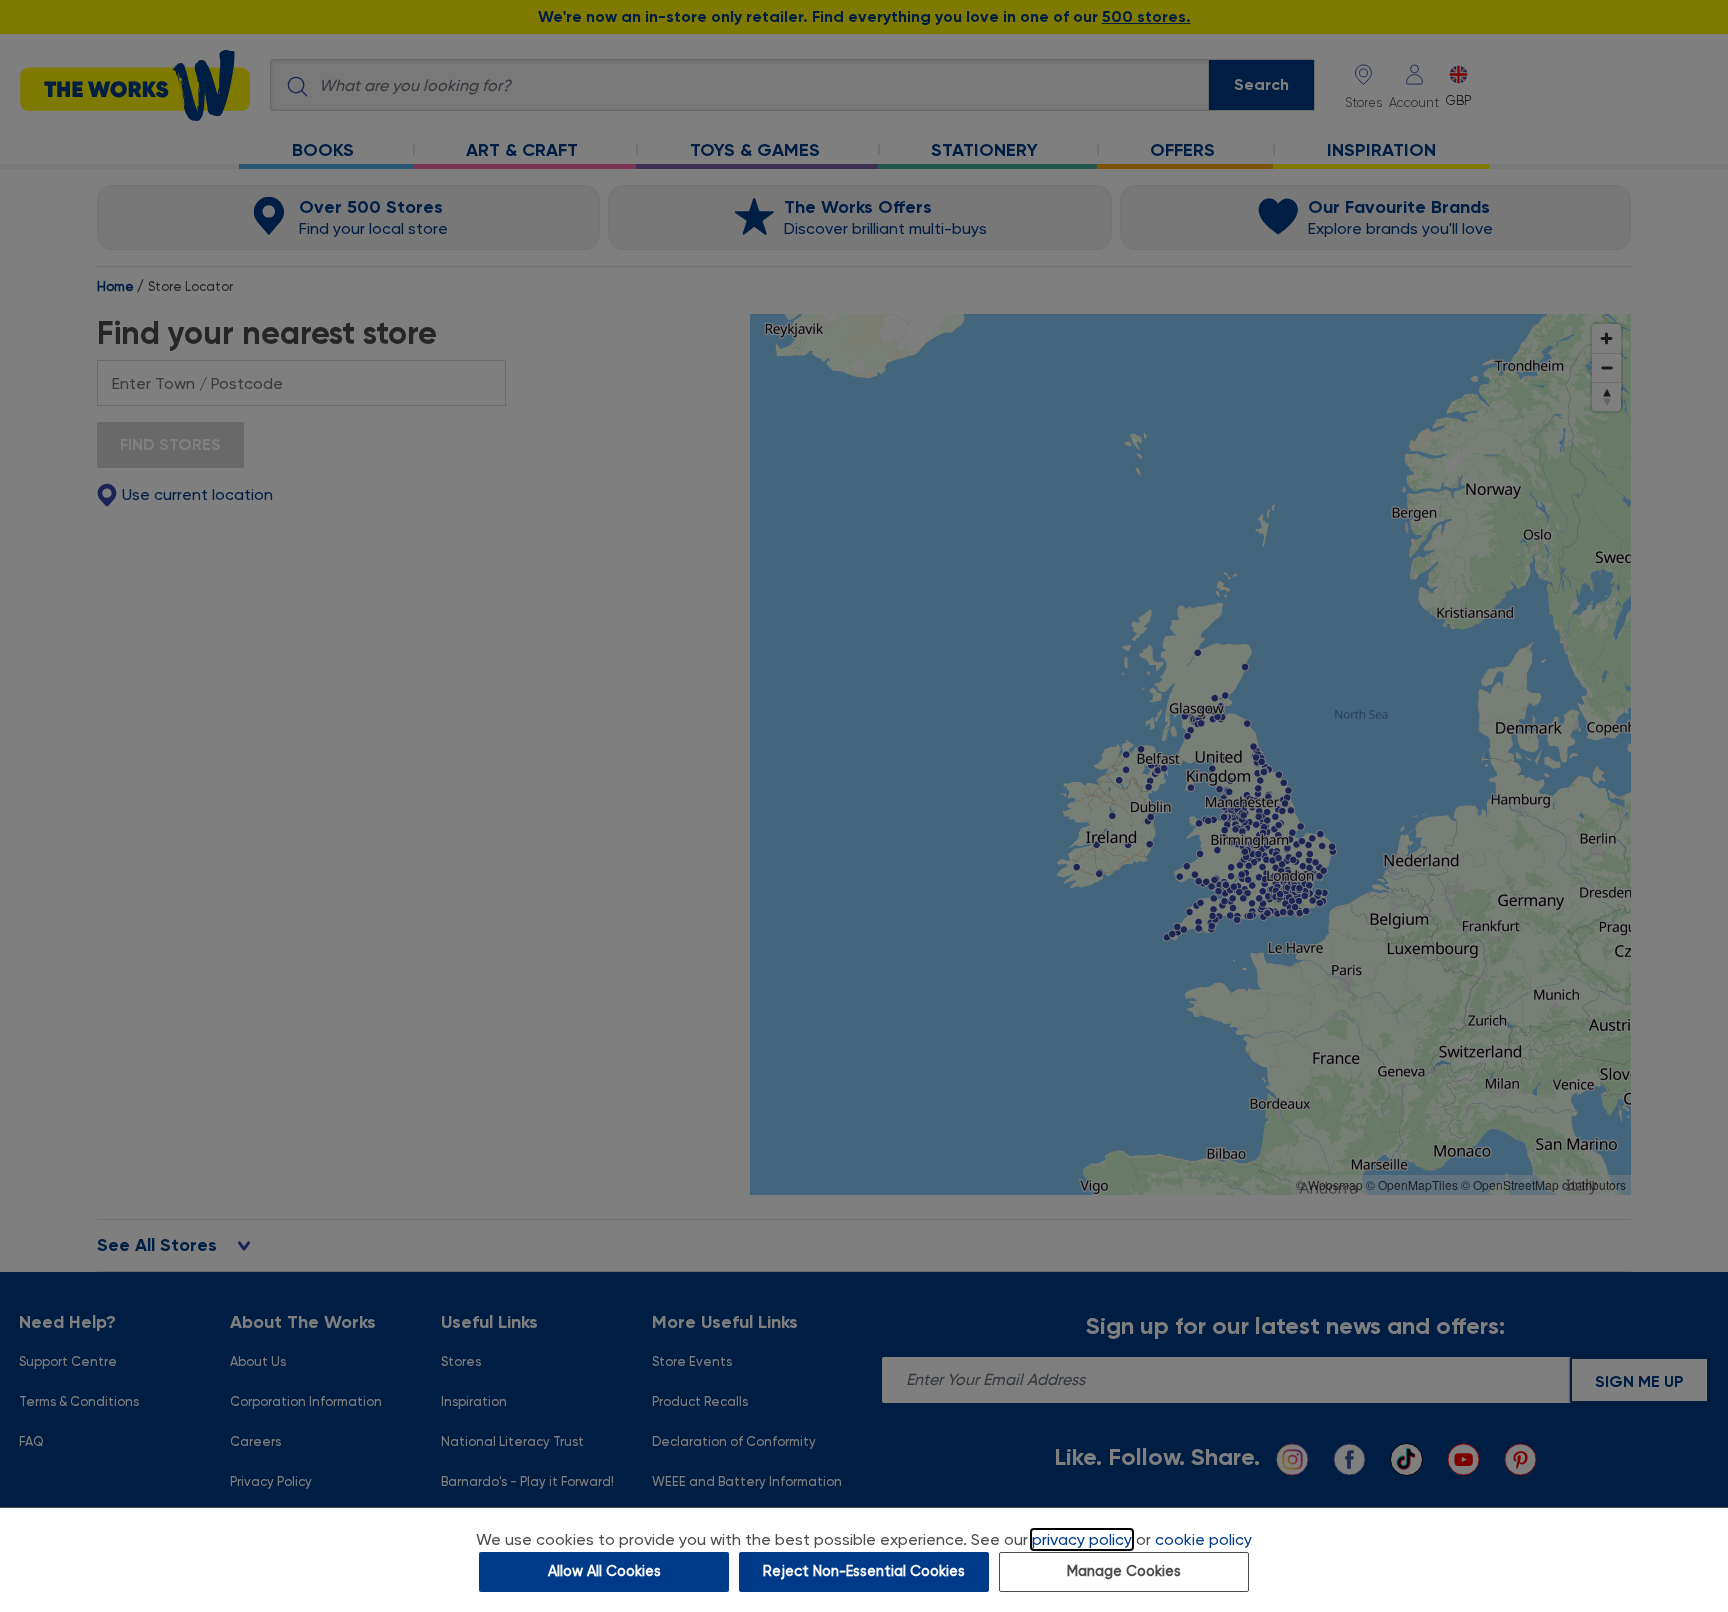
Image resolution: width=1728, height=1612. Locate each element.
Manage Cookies (1124, 1571)
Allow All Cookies (604, 1571)
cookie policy (1203, 1539)
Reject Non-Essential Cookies (864, 1571)
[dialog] (864, 1559)
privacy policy (1082, 1539)
